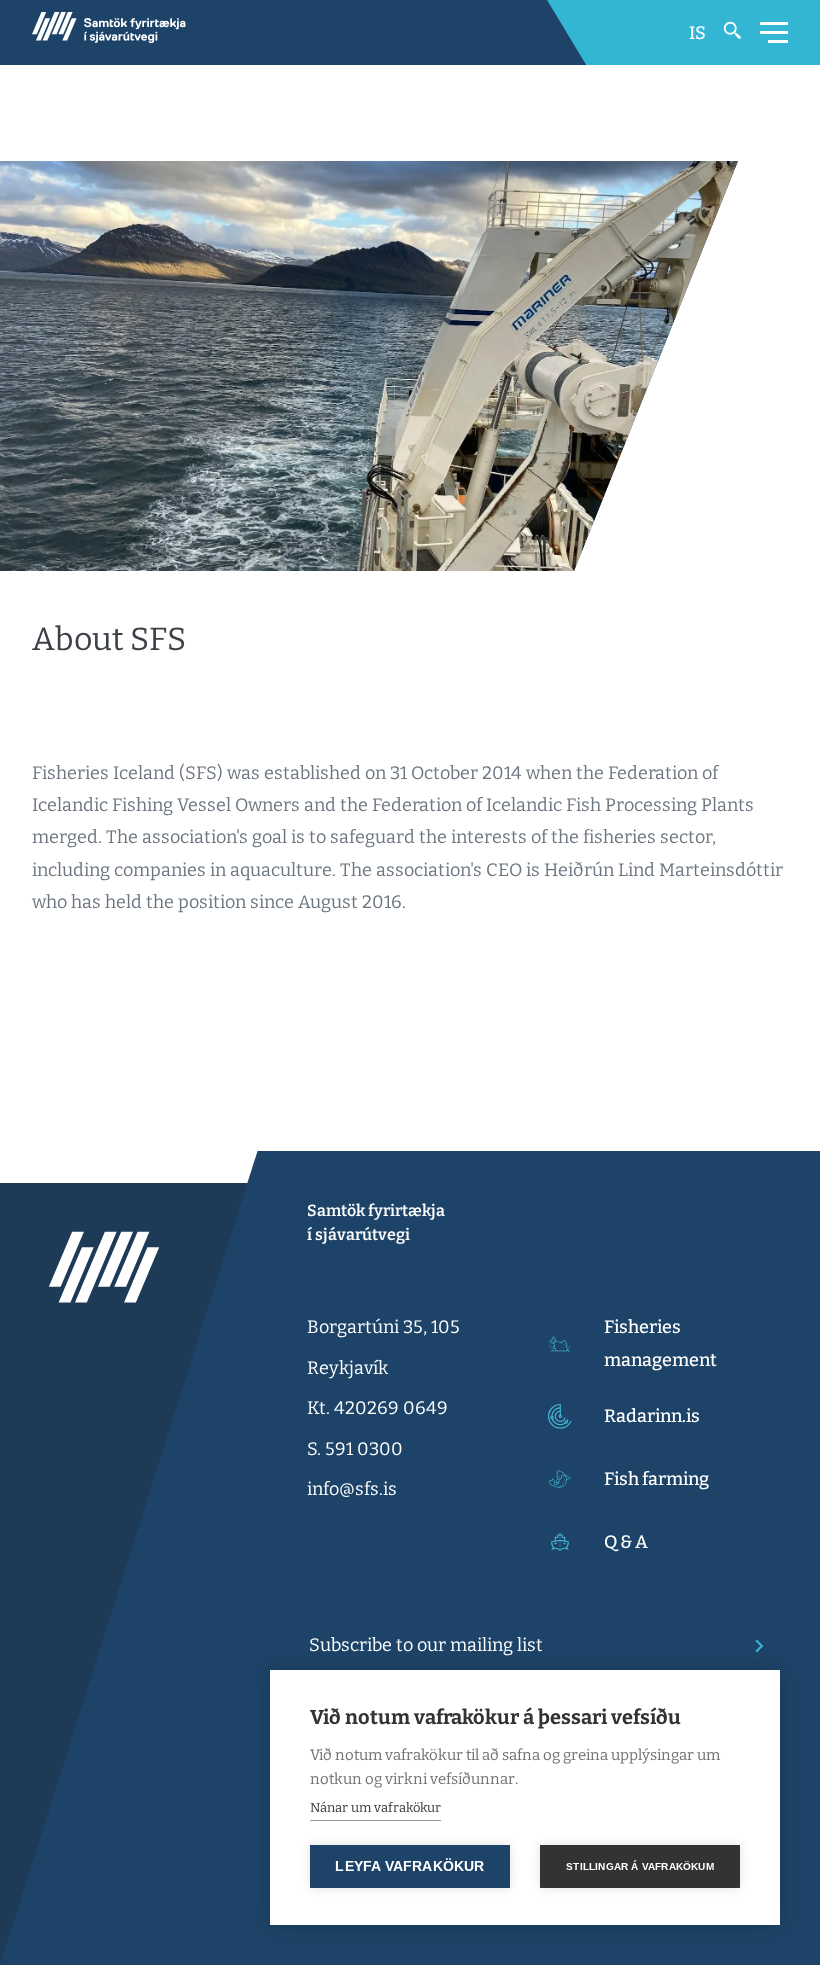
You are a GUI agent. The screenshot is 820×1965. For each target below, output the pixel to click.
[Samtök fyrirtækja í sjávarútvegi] (109, 33)
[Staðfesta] (753, 1646)
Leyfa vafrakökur (409, 1866)
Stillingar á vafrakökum (640, 1866)
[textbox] (520, 1645)
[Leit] (733, 32)
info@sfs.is (352, 1489)
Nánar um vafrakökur (375, 1807)
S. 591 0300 (355, 1449)
